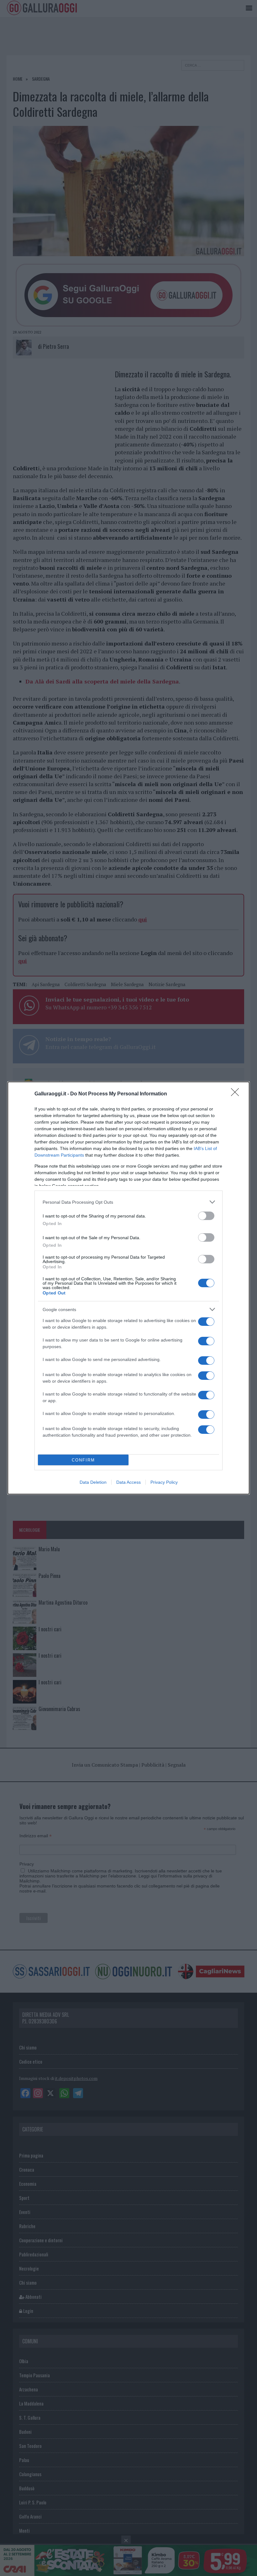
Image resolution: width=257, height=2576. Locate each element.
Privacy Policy (164, 1482)
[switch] (206, 1216)
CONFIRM (83, 1460)
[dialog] (128, 1288)
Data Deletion (93, 1482)
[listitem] (128, 1202)
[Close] (237, 1094)
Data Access (128, 1482)
